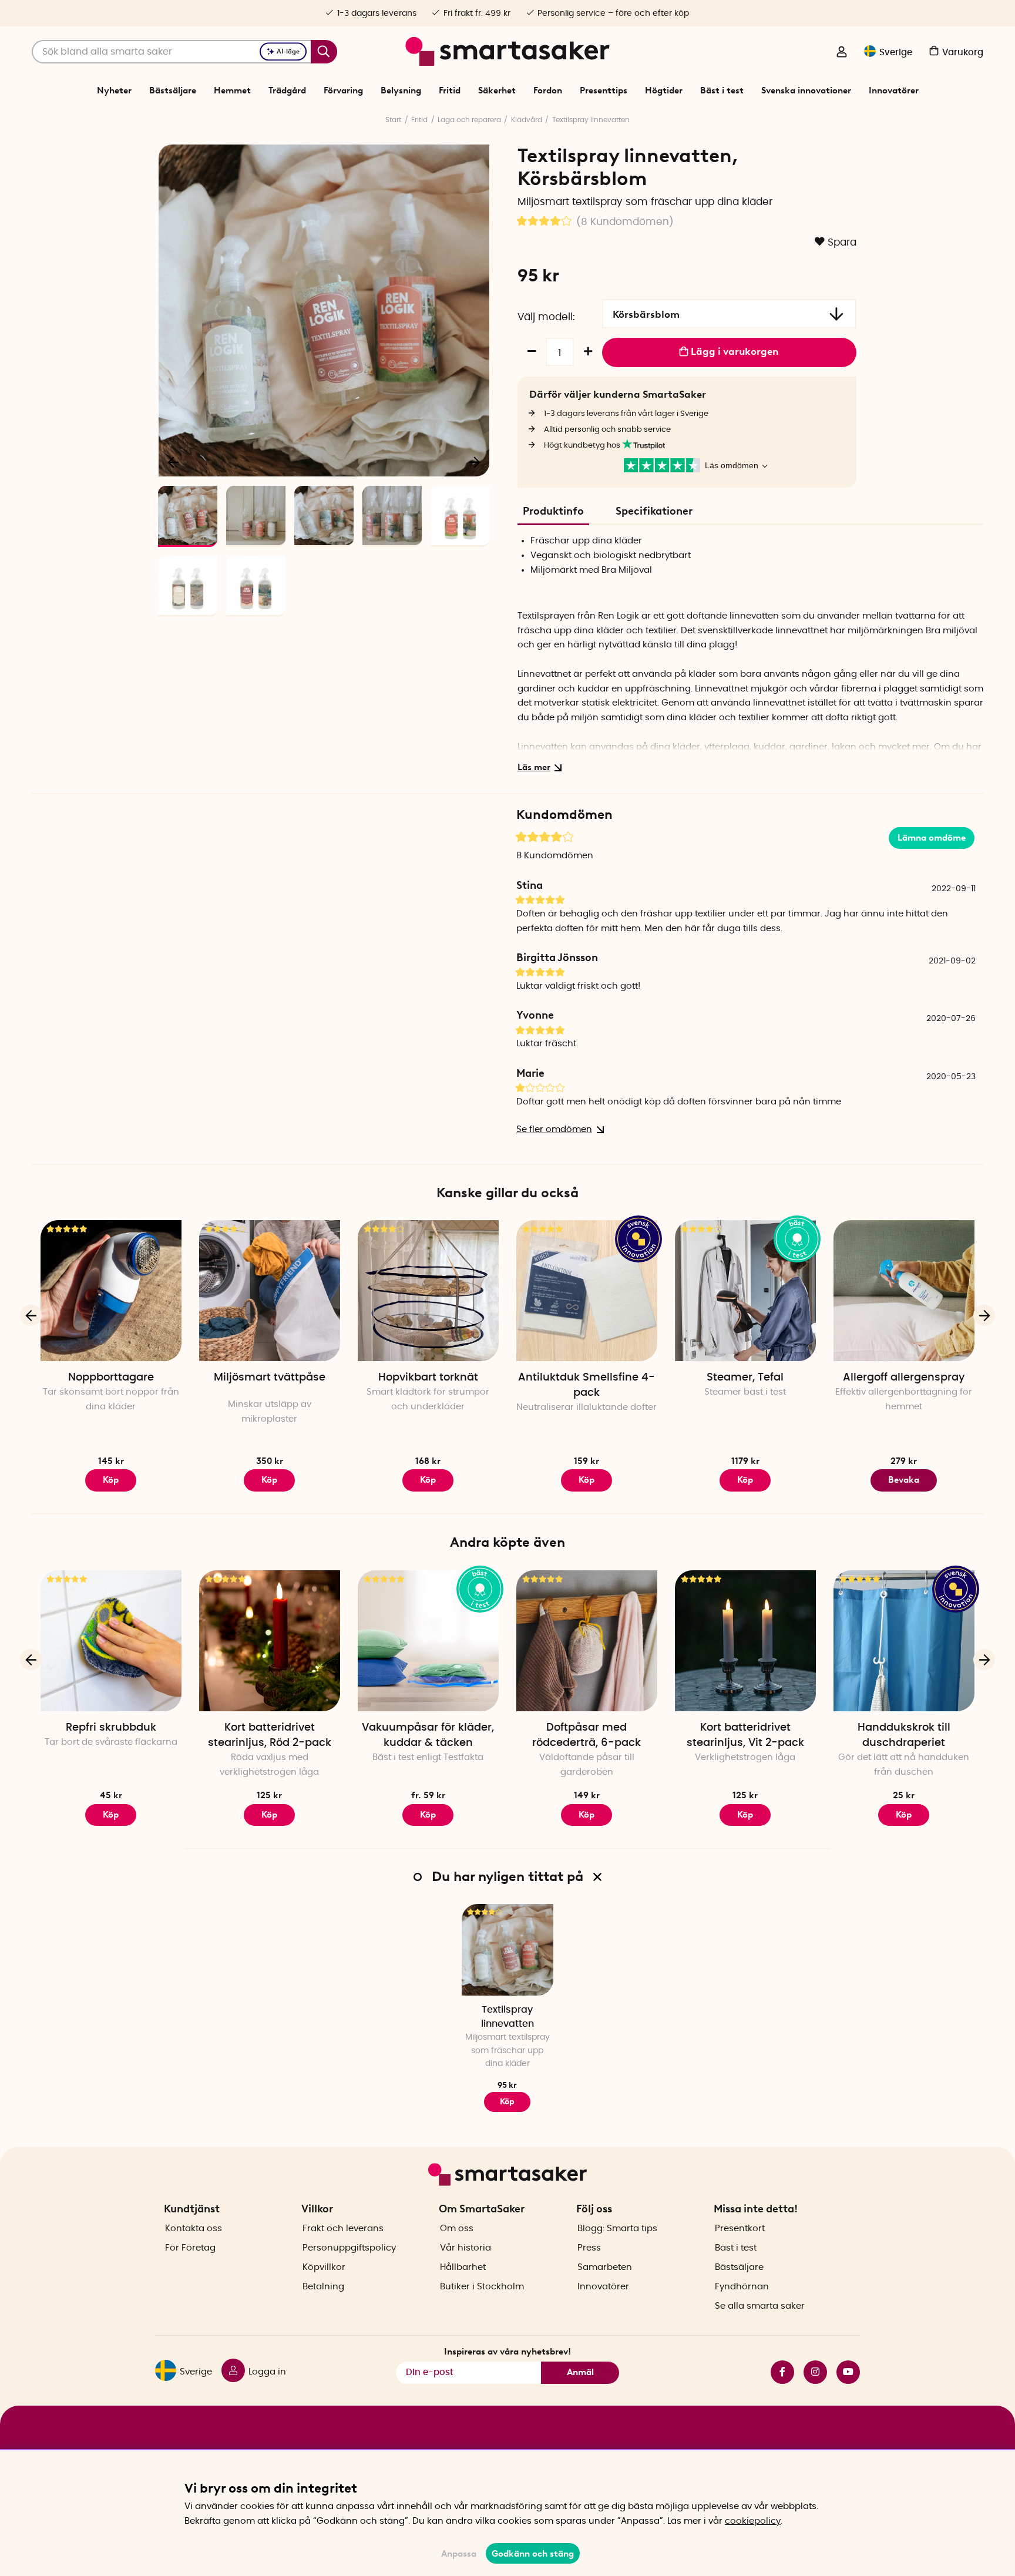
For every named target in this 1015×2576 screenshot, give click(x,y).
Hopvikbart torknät (428, 1378)
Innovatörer (894, 90)
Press (589, 2248)
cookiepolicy (753, 2521)
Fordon (548, 90)
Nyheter (114, 90)
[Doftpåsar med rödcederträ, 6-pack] (587, 1641)
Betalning (323, 2287)
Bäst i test (722, 90)
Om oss (457, 2229)
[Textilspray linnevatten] (508, 1950)
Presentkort (740, 2229)
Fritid (450, 90)
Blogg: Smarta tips (617, 2229)
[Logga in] (842, 53)
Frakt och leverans (343, 2229)
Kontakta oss (194, 2229)
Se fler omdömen (554, 1129)
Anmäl (580, 2372)
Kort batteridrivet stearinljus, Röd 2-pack (270, 1735)
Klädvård (527, 120)
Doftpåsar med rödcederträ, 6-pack (587, 1735)
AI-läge (288, 51)
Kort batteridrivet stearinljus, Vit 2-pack (745, 1735)
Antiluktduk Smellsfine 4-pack (587, 1385)
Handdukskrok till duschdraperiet (904, 1735)
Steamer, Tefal (745, 1378)
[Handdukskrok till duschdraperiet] (904, 1641)
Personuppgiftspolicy (349, 2248)
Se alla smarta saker (760, 2306)
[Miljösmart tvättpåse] (270, 1291)
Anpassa (459, 2554)
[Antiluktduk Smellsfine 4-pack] (587, 1291)
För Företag (190, 2248)
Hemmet (232, 90)
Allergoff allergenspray (904, 1378)
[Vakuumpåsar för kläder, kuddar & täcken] (428, 1641)
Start (393, 120)
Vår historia (466, 2248)
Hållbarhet (463, 2267)
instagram (811, 2372)
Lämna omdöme (932, 838)
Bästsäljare (173, 90)
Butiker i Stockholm (482, 2287)
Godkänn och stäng (533, 2554)
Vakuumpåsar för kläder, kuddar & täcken (428, 1735)
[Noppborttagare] (111, 1291)
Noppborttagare (111, 1378)
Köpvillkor (324, 2267)
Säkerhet (497, 90)
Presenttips (604, 90)
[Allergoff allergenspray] (904, 1291)
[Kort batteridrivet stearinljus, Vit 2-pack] (745, 1641)
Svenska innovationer (806, 90)
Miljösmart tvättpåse (270, 1378)
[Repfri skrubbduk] (111, 1641)
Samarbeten (605, 2267)
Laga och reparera (469, 120)
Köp (428, 1815)
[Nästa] (475, 462)
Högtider (664, 90)
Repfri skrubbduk (111, 1728)
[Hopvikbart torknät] (428, 1291)
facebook (778, 2372)
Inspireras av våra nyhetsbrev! (508, 2352)
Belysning (401, 90)
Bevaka (904, 1480)
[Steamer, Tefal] (745, 1291)
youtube (843, 2372)
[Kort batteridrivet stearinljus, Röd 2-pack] (270, 1641)
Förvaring (343, 90)
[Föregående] (174, 462)
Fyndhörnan (742, 2287)
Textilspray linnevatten (591, 120)
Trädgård (287, 90)
